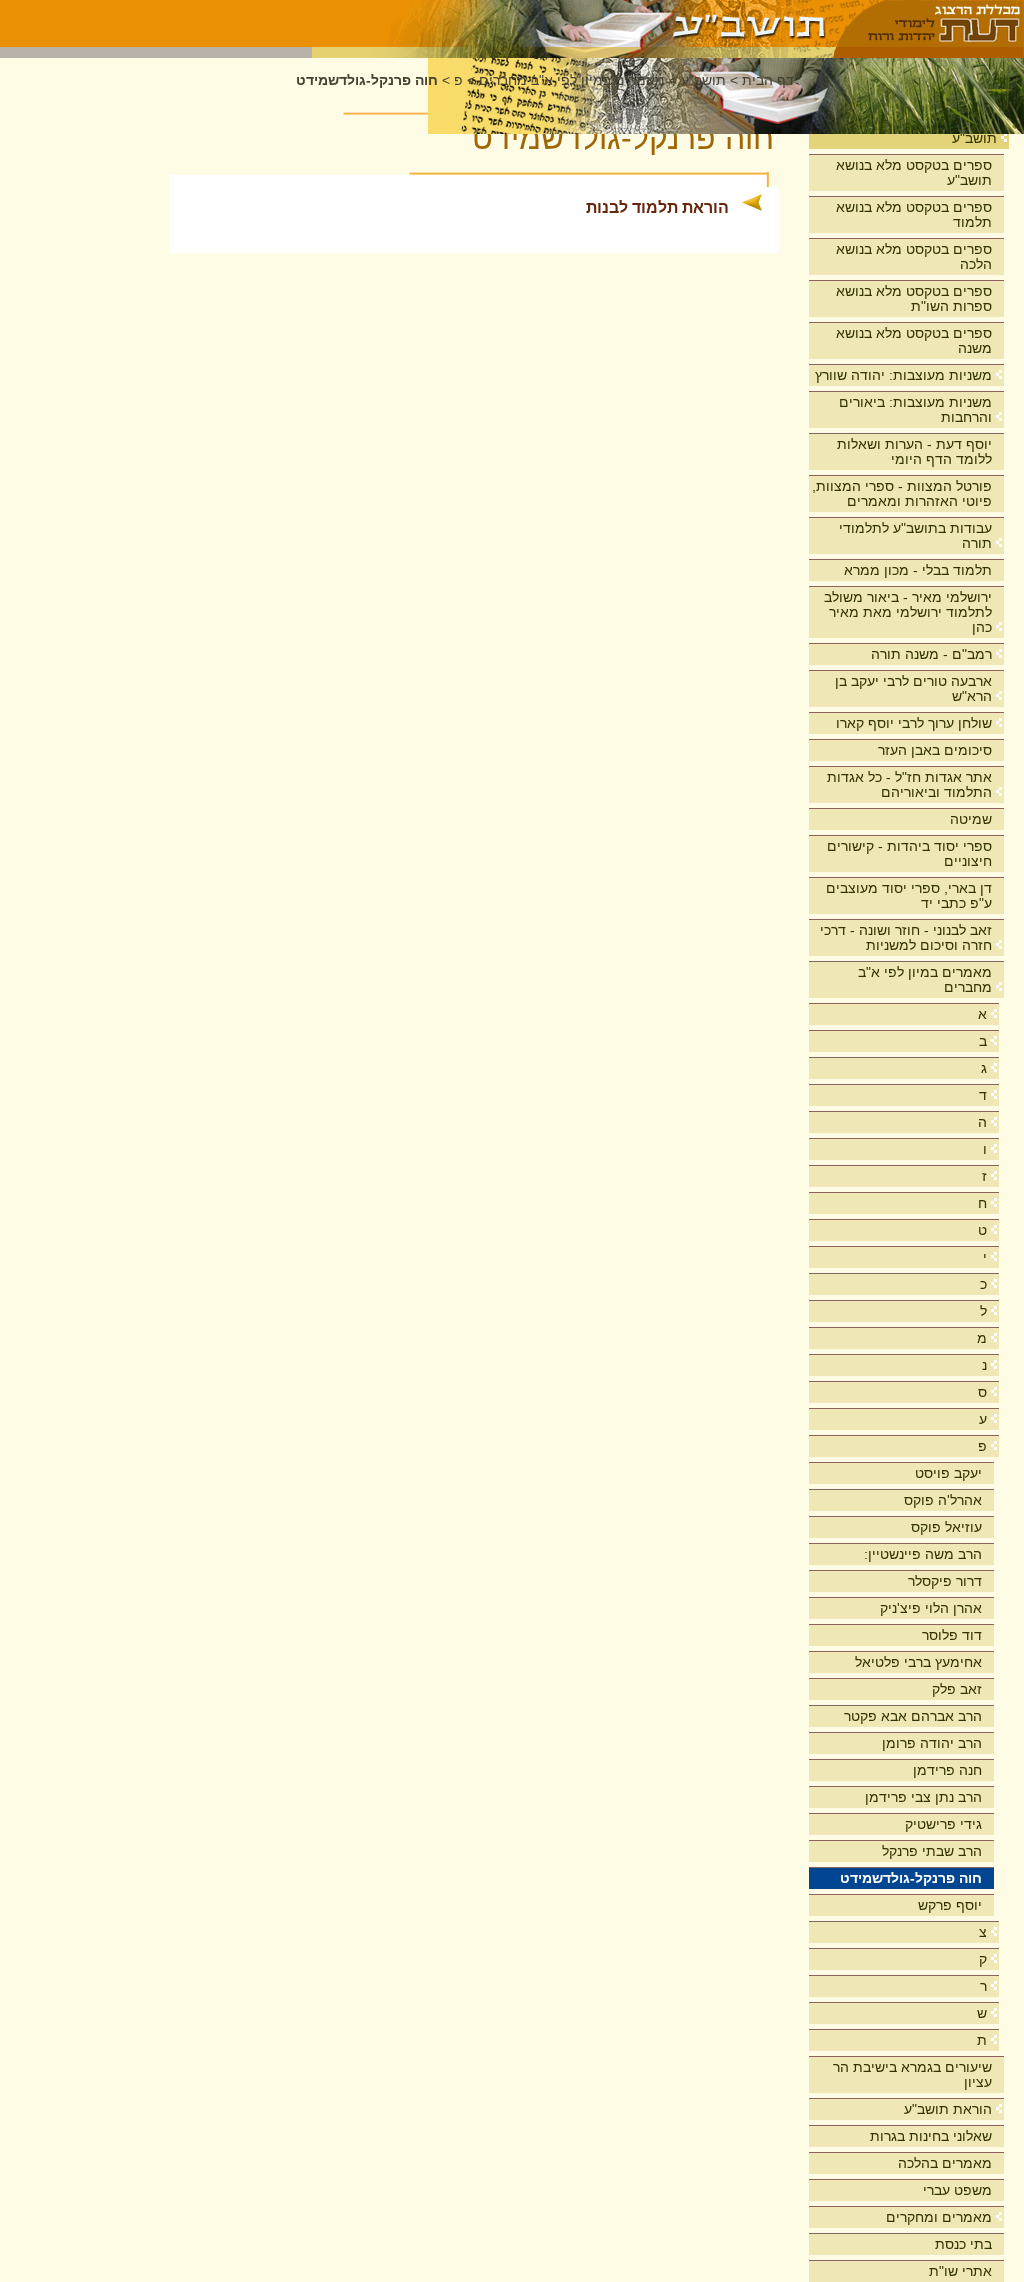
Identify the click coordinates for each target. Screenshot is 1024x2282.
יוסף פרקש (950, 1905)
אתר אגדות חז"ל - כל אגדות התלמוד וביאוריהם (909, 784)
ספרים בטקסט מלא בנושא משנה (914, 340)
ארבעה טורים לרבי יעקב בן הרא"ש (913, 688)
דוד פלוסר (952, 1635)
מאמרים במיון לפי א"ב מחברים (925, 979)
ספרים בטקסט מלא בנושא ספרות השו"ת (914, 298)
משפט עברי (957, 2190)
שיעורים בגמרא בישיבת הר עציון (912, 2074)
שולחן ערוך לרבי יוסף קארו (914, 723)
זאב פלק (957, 1689)
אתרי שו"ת (960, 2271)
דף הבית (768, 80)
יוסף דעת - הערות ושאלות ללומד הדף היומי (914, 451)
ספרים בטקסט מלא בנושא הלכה (914, 256)
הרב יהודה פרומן (932, 1743)
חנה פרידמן (947, 1770)
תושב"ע (974, 138)
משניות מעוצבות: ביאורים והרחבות (915, 409)
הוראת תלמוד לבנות (657, 207)
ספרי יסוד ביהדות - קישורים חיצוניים (909, 853)
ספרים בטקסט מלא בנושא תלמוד (914, 214)
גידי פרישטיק (943, 1824)
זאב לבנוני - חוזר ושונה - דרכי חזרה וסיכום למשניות (906, 937)
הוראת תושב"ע (948, 2109)
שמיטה (971, 819)
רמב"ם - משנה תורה (931, 654)
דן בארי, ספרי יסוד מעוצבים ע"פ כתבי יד (909, 895)
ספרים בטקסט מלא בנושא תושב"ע (914, 172)
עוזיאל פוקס (946, 1527)
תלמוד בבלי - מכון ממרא (918, 570)
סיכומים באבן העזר (935, 750)
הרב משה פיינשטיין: (923, 1554)
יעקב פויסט (948, 1473)
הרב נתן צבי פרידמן (923, 1797)
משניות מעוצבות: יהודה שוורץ (903, 375)
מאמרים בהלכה (945, 2163)
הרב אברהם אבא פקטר (913, 1716)
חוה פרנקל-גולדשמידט (911, 1878)
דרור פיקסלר (945, 1581)
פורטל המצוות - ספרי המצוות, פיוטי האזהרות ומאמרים (902, 493)
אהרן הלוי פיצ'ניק (931, 1608)
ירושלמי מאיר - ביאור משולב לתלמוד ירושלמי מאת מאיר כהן (908, 612)
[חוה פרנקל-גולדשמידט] (573, 23)
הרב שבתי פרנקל (932, 1851)
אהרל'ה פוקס (943, 1500)
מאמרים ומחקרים (939, 2217)
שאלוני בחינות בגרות (931, 2136)
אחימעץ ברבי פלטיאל (918, 1662)
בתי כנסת (963, 2244)
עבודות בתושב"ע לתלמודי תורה (915, 535)
